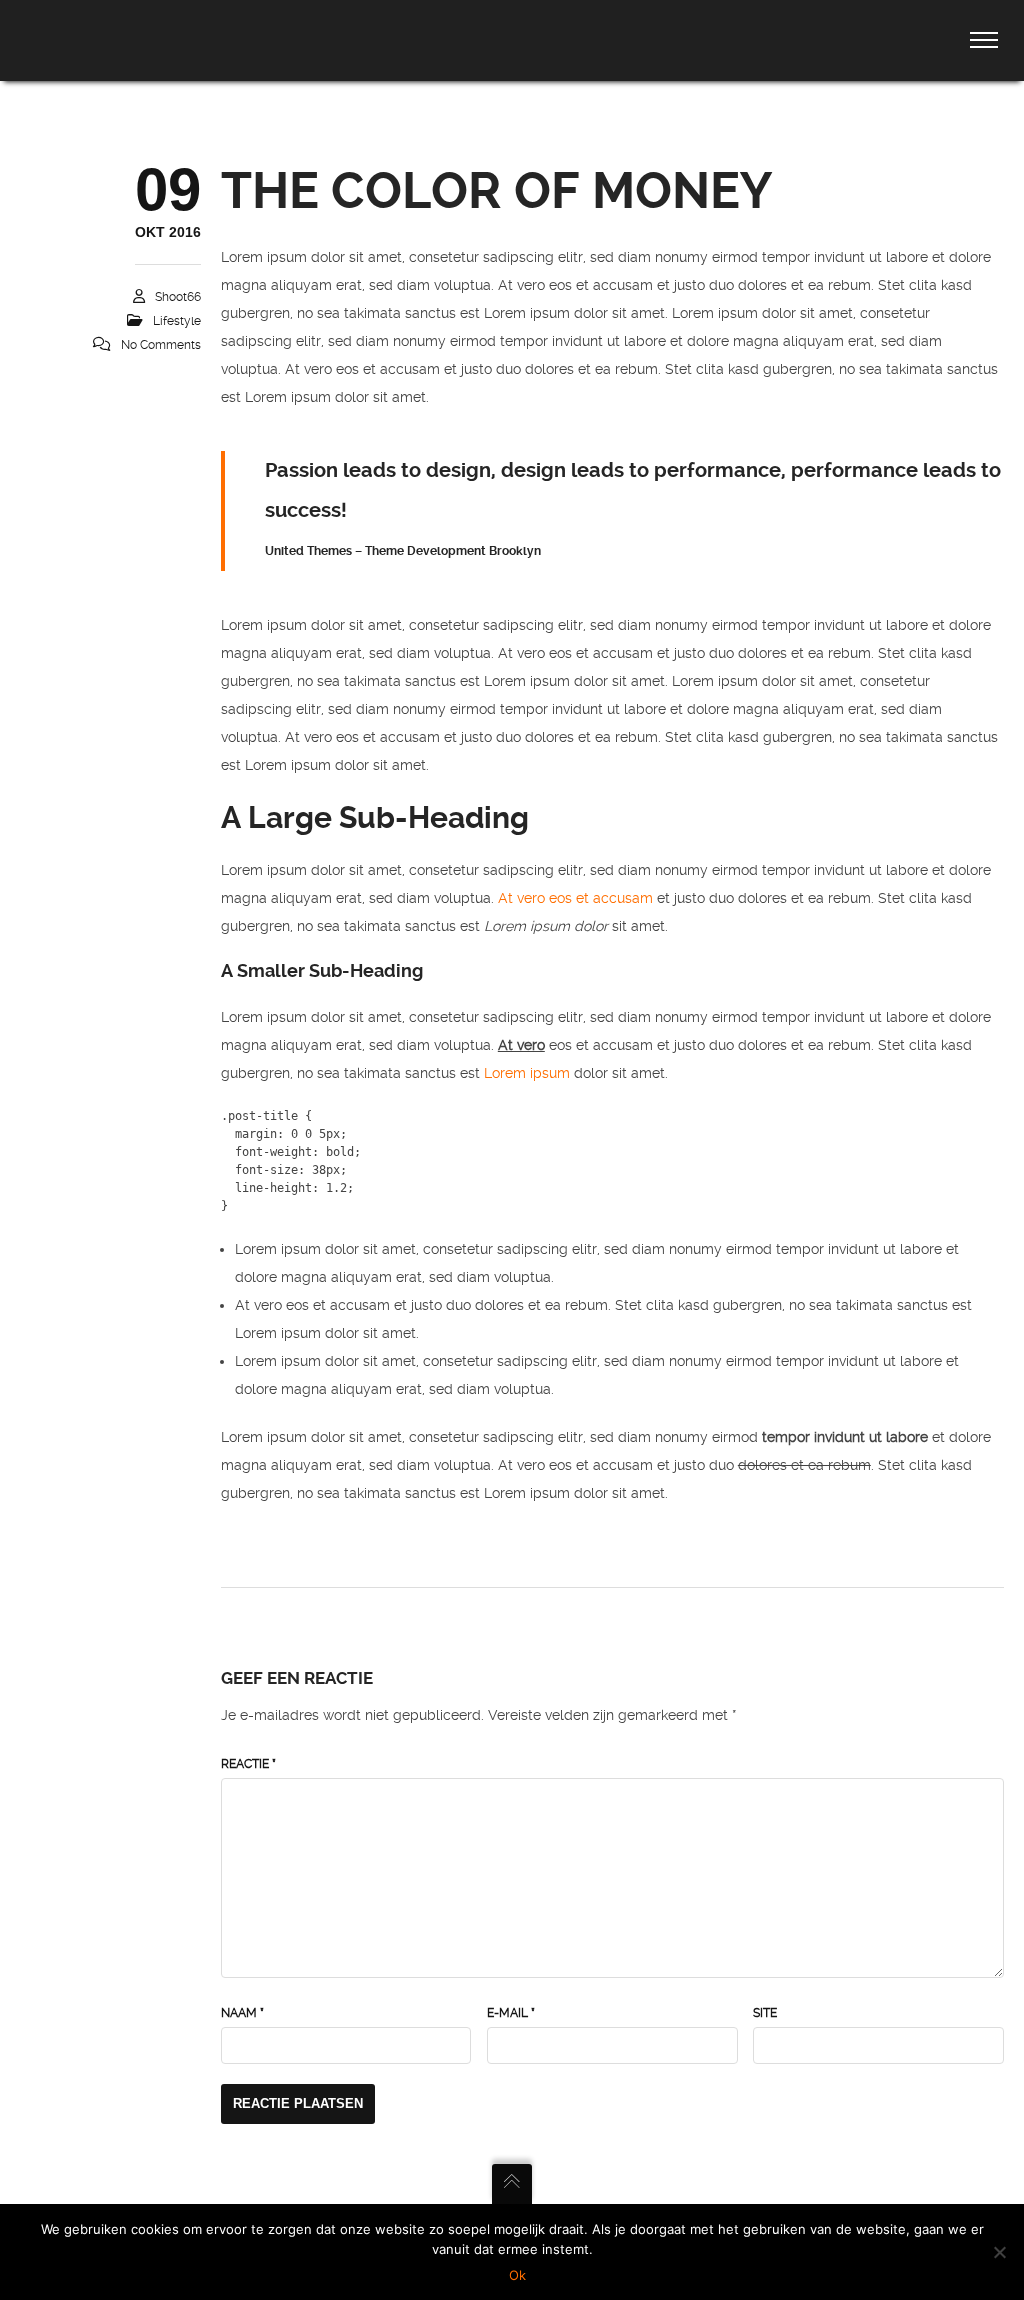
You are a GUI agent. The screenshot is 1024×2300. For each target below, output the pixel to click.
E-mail (511, 2013)
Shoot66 (178, 297)
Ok (517, 2275)
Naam (242, 2013)
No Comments (161, 345)
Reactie (248, 1764)
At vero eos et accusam (575, 898)
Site (765, 2013)
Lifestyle (177, 321)
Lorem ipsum (527, 1073)
